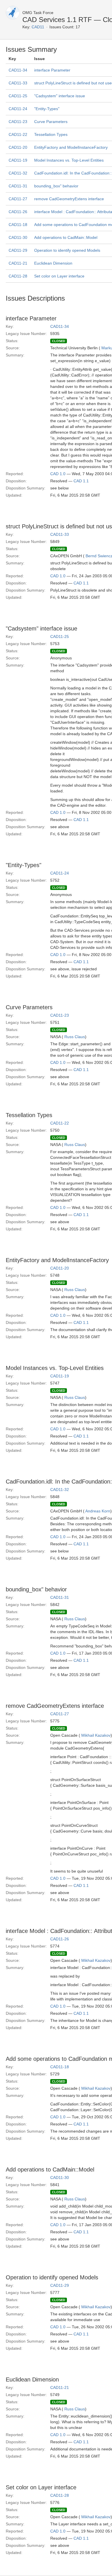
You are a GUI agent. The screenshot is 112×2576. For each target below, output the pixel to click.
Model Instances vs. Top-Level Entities (69, 160)
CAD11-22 (18, 134)
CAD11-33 (18, 83)
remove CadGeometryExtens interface (69, 199)
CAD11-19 (18, 160)
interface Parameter (52, 70)
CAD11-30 (18, 237)
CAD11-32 (18, 173)
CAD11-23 (18, 122)
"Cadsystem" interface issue (60, 96)
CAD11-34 (18, 70)
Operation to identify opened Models (67, 250)
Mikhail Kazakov (96, 1735)
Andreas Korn (98, 1511)
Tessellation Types (51, 134)
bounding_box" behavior (56, 186)
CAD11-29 (18, 250)
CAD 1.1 (81, 481)
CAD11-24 (18, 109)
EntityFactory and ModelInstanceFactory (71, 147)
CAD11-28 (18, 276)
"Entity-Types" (47, 109)
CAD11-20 (18, 147)
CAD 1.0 (58, 474)
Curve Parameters (51, 122)
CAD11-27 (18, 199)
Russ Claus (75, 1037)
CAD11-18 (18, 225)
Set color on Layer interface (59, 276)
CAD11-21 (18, 263)
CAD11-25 (18, 96)
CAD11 (38, 27)
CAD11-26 (18, 212)
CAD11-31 (18, 186)
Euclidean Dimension (53, 263)
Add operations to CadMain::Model (66, 237)
